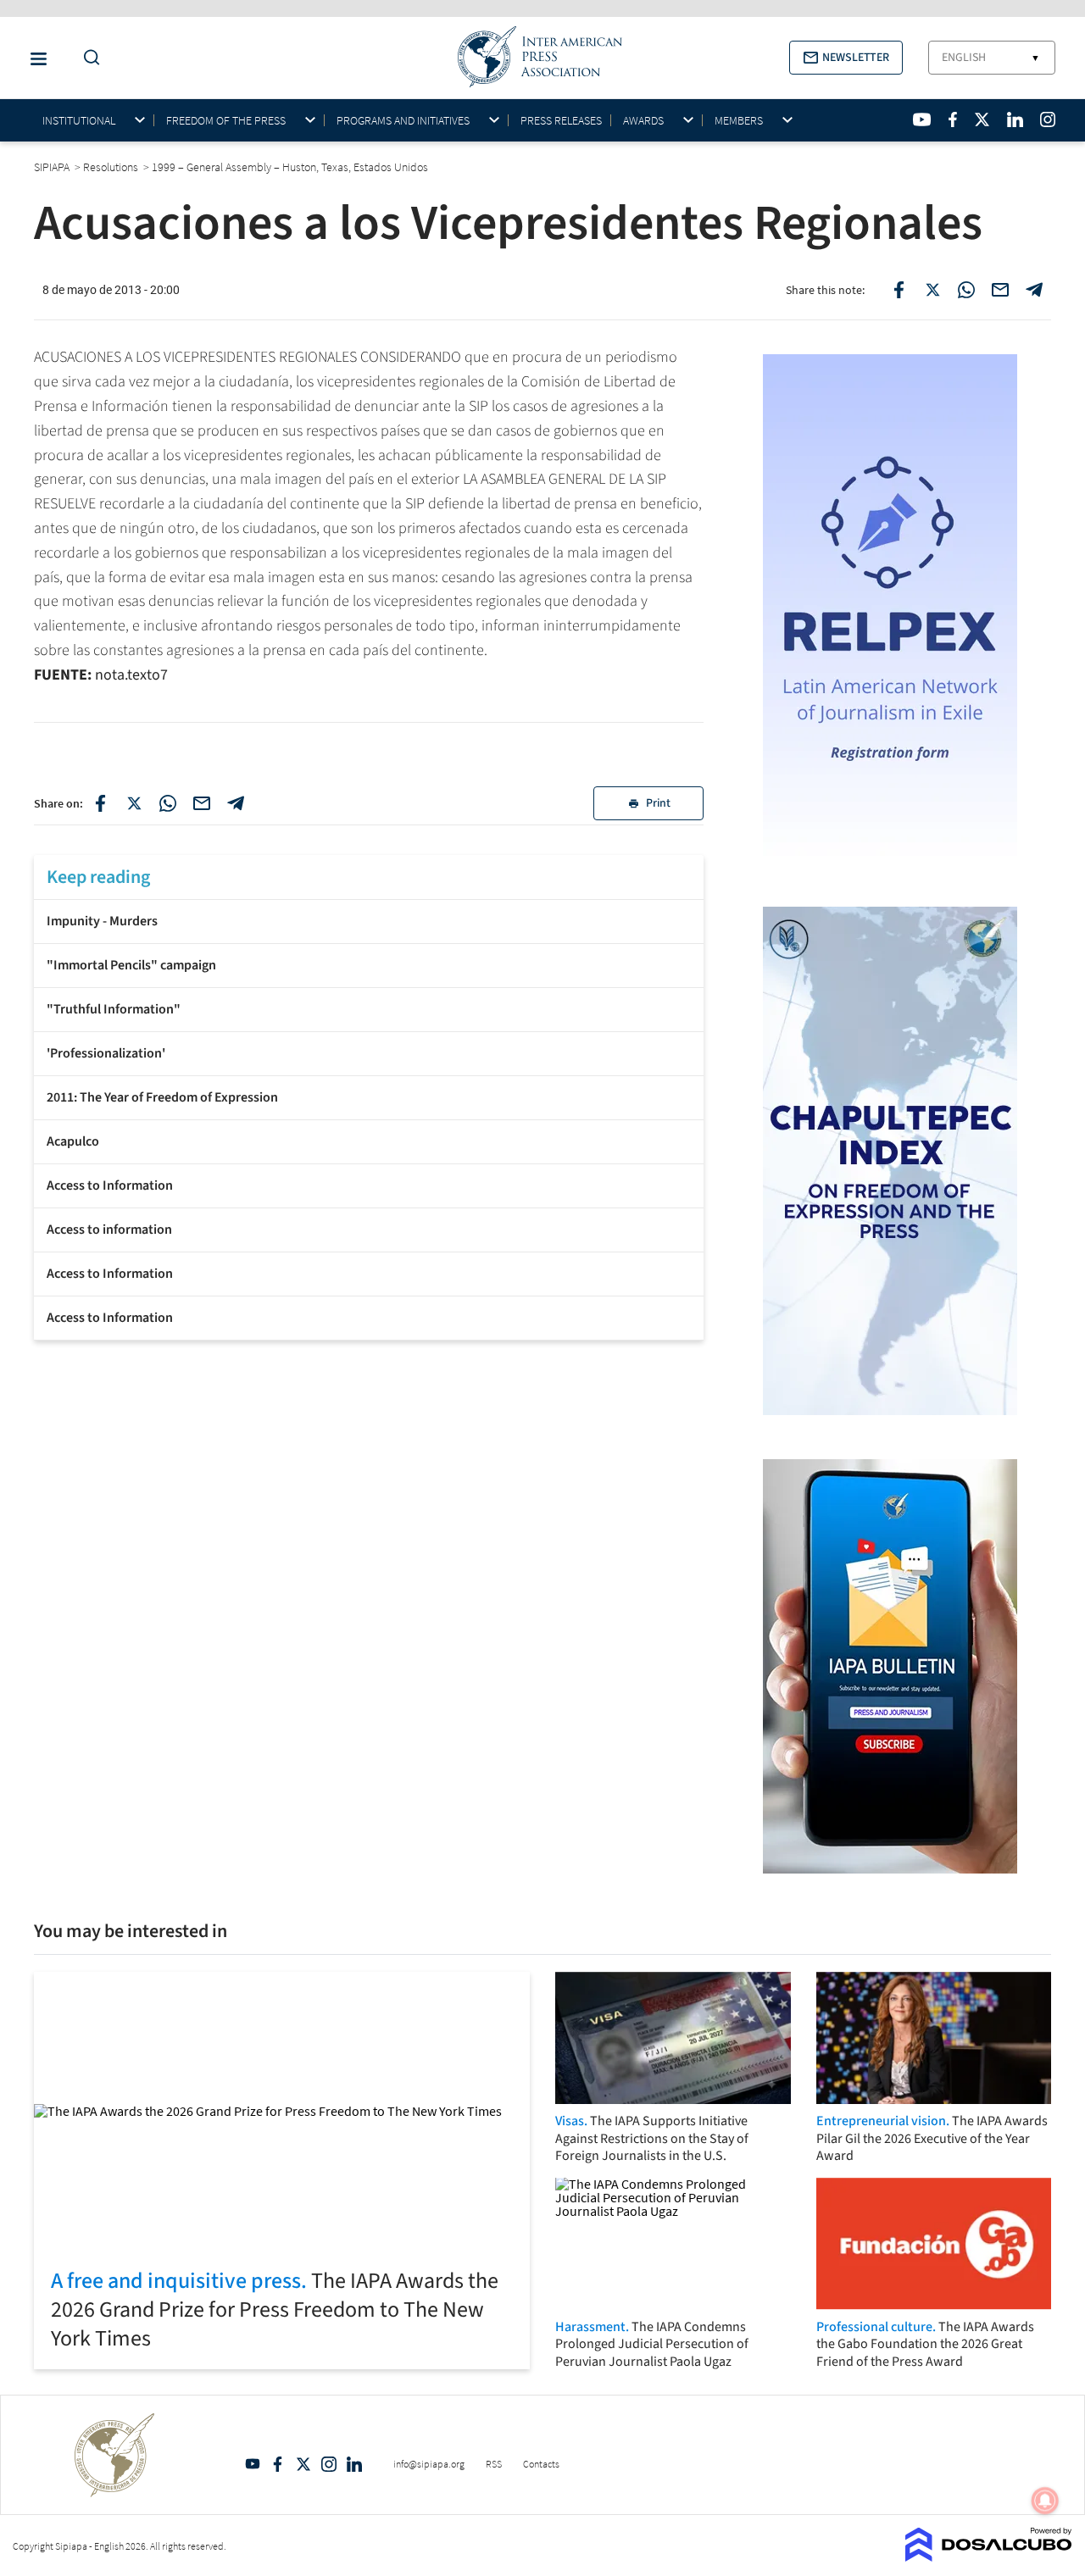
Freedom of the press (226, 121)
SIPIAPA (53, 167)
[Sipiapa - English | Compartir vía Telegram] (236, 803)
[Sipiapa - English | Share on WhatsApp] (966, 290)
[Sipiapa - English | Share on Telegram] (1034, 290)
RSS (494, 2464)
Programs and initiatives (403, 121)
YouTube (253, 2464)
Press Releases (561, 120)
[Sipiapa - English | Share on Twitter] (932, 290)
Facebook (278, 2464)
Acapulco (73, 1141)
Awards (643, 121)
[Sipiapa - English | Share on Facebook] (899, 290)
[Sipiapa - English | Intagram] (1048, 119)
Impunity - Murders (102, 921)
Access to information (109, 1230)
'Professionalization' (106, 1053)
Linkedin (354, 2464)
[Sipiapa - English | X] (982, 119)
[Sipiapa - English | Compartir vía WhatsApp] (168, 803)
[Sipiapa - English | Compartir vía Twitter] (134, 803)
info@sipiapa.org (429, 2464)
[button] (846, 58)
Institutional (79, 121)
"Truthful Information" (114, 1009)
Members (739, 121)
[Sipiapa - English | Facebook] (953, 119)
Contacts (541, 2464)
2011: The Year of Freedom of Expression (162, 1097)
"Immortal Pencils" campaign (131, 965)
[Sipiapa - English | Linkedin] (1015, 119)
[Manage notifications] (1045, 2501)
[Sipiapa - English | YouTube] (922, 119)
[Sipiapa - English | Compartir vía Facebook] (100, 803)
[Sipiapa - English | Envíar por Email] (1000, 290)
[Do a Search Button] (87, 58)
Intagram (329, 2464)
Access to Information (110, 1185)
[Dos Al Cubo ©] (989, 2557)
